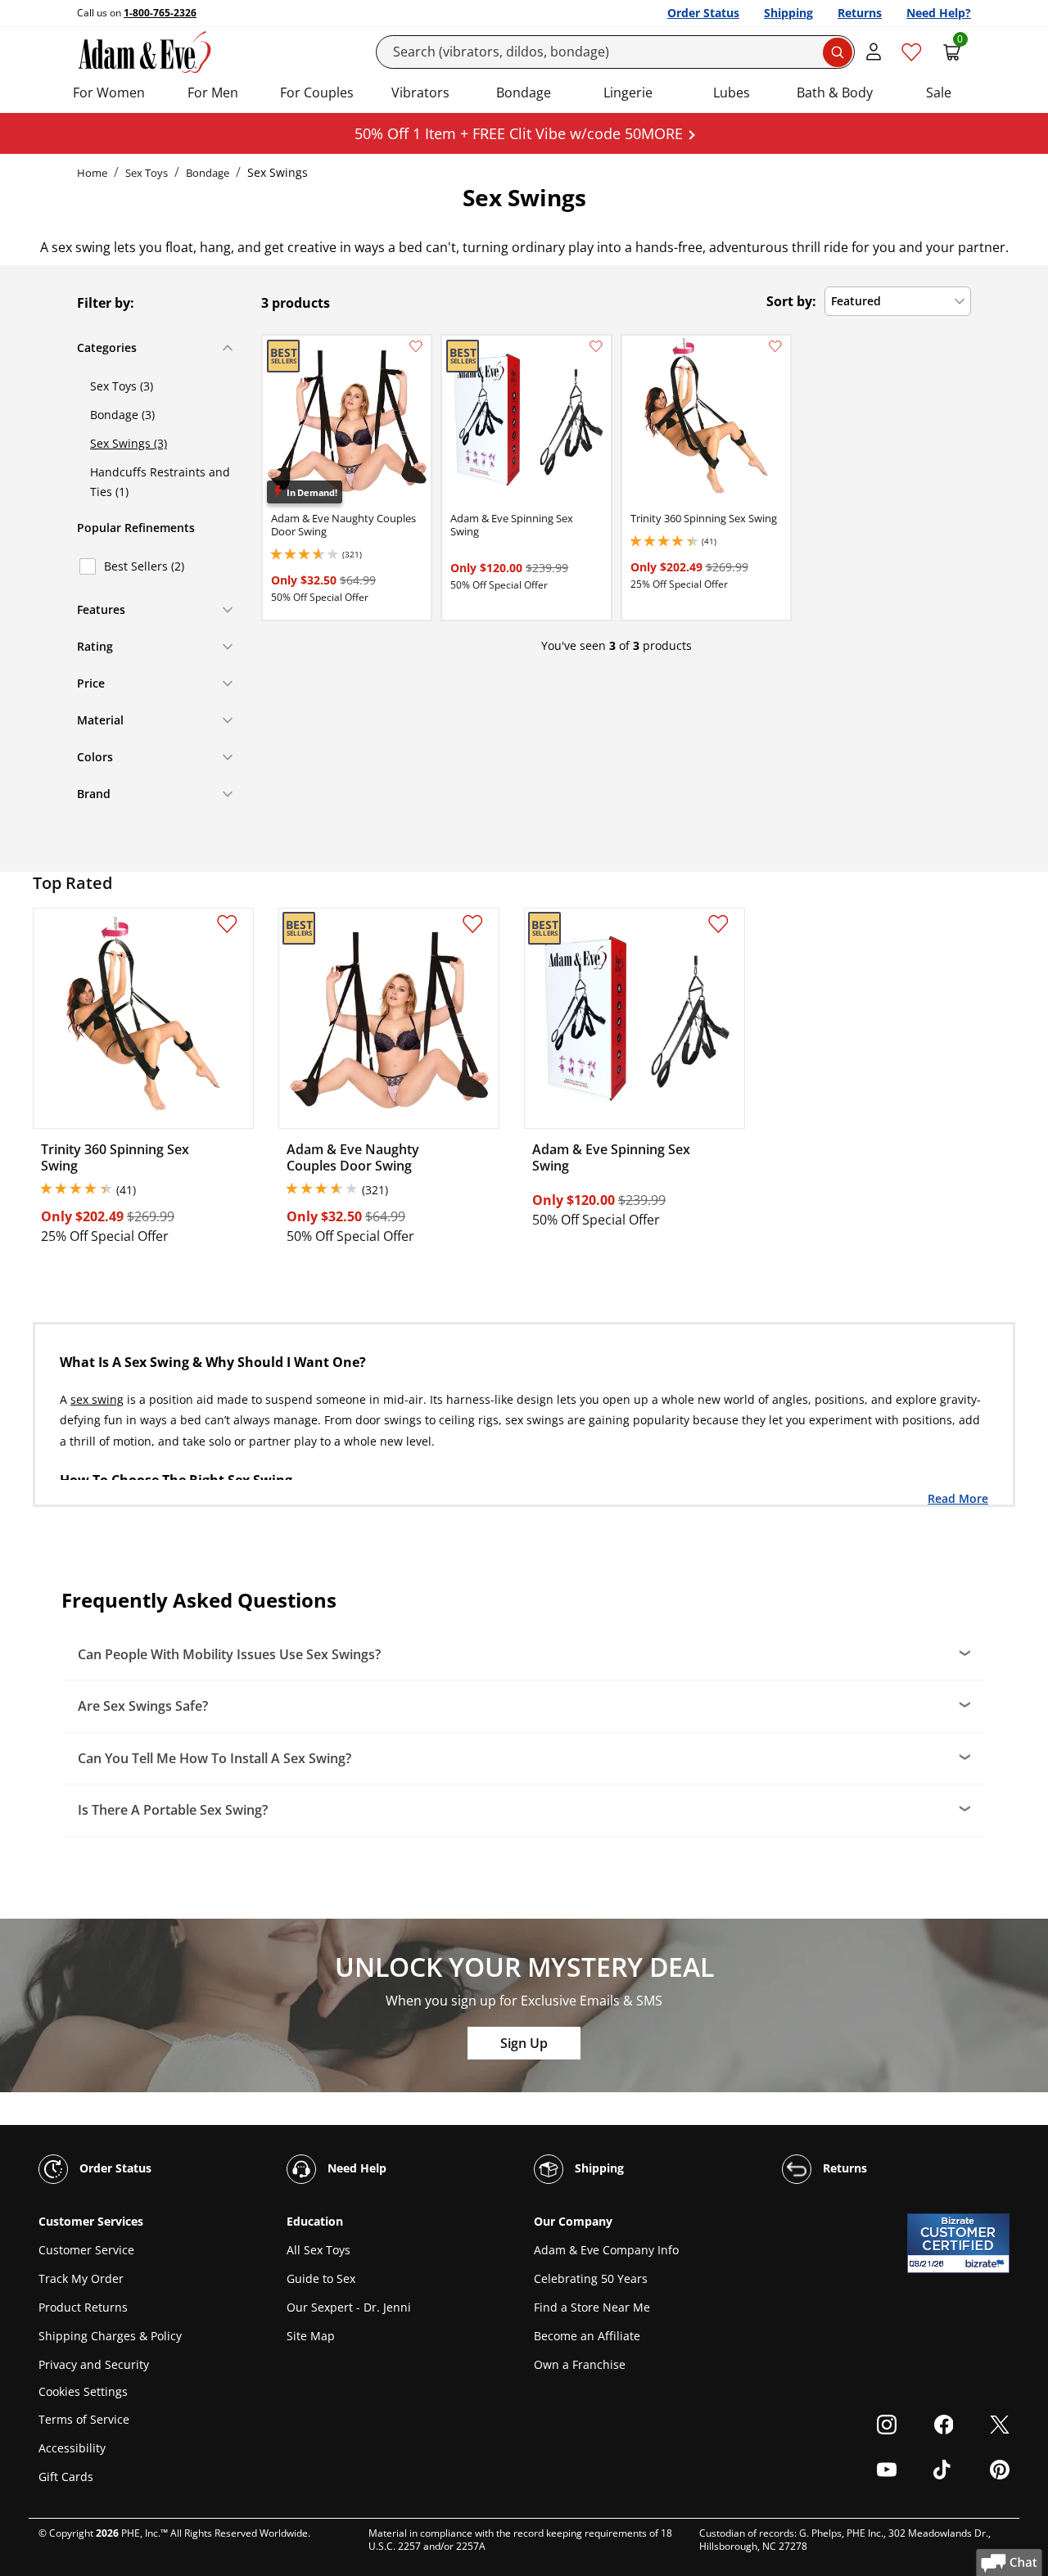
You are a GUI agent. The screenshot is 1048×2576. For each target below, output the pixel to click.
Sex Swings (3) (129, 443)
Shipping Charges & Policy (110, 2336)
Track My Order (81, 2278)
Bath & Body (835, 92)
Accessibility (72, 2448)
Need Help (355, 2168)
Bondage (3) (122, 415)
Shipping (788, 13)
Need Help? (939, 13)
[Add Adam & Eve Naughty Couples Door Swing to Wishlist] (416, 346)
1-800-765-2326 (160, 13)
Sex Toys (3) (122, 386)
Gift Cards (66, 2477)
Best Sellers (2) (144, 566)
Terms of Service (84, 2419)
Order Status (703, 13)
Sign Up (524, 2043)
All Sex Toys (318, 2250)
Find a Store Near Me (592, 2307)
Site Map (311, 2336)
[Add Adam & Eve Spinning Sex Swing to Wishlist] (596, 346)
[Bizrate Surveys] (987, 2264)
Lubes (732, 92)
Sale (939, 92)
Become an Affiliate (587, 2336)
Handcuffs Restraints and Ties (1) (160, 482)
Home (92, 173)
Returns (860, 13)
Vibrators (420, 92)
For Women (109, 92)
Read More (958, 1498)
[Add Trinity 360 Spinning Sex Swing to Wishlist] (775, 346)
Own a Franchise (580, 2364)
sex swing (97, 1399)
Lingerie (628, 92)
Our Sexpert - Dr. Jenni (349, 2307)
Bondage (524, 92)
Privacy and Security (94, 2364)
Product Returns (83, 2307)
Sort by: (791, 301)
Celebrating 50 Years (591, 2278)
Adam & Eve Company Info (606, 2250)
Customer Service (86, 2250)
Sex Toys (147, 173)
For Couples (317, 92)
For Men (213, 92)
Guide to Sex (321, 2278)
